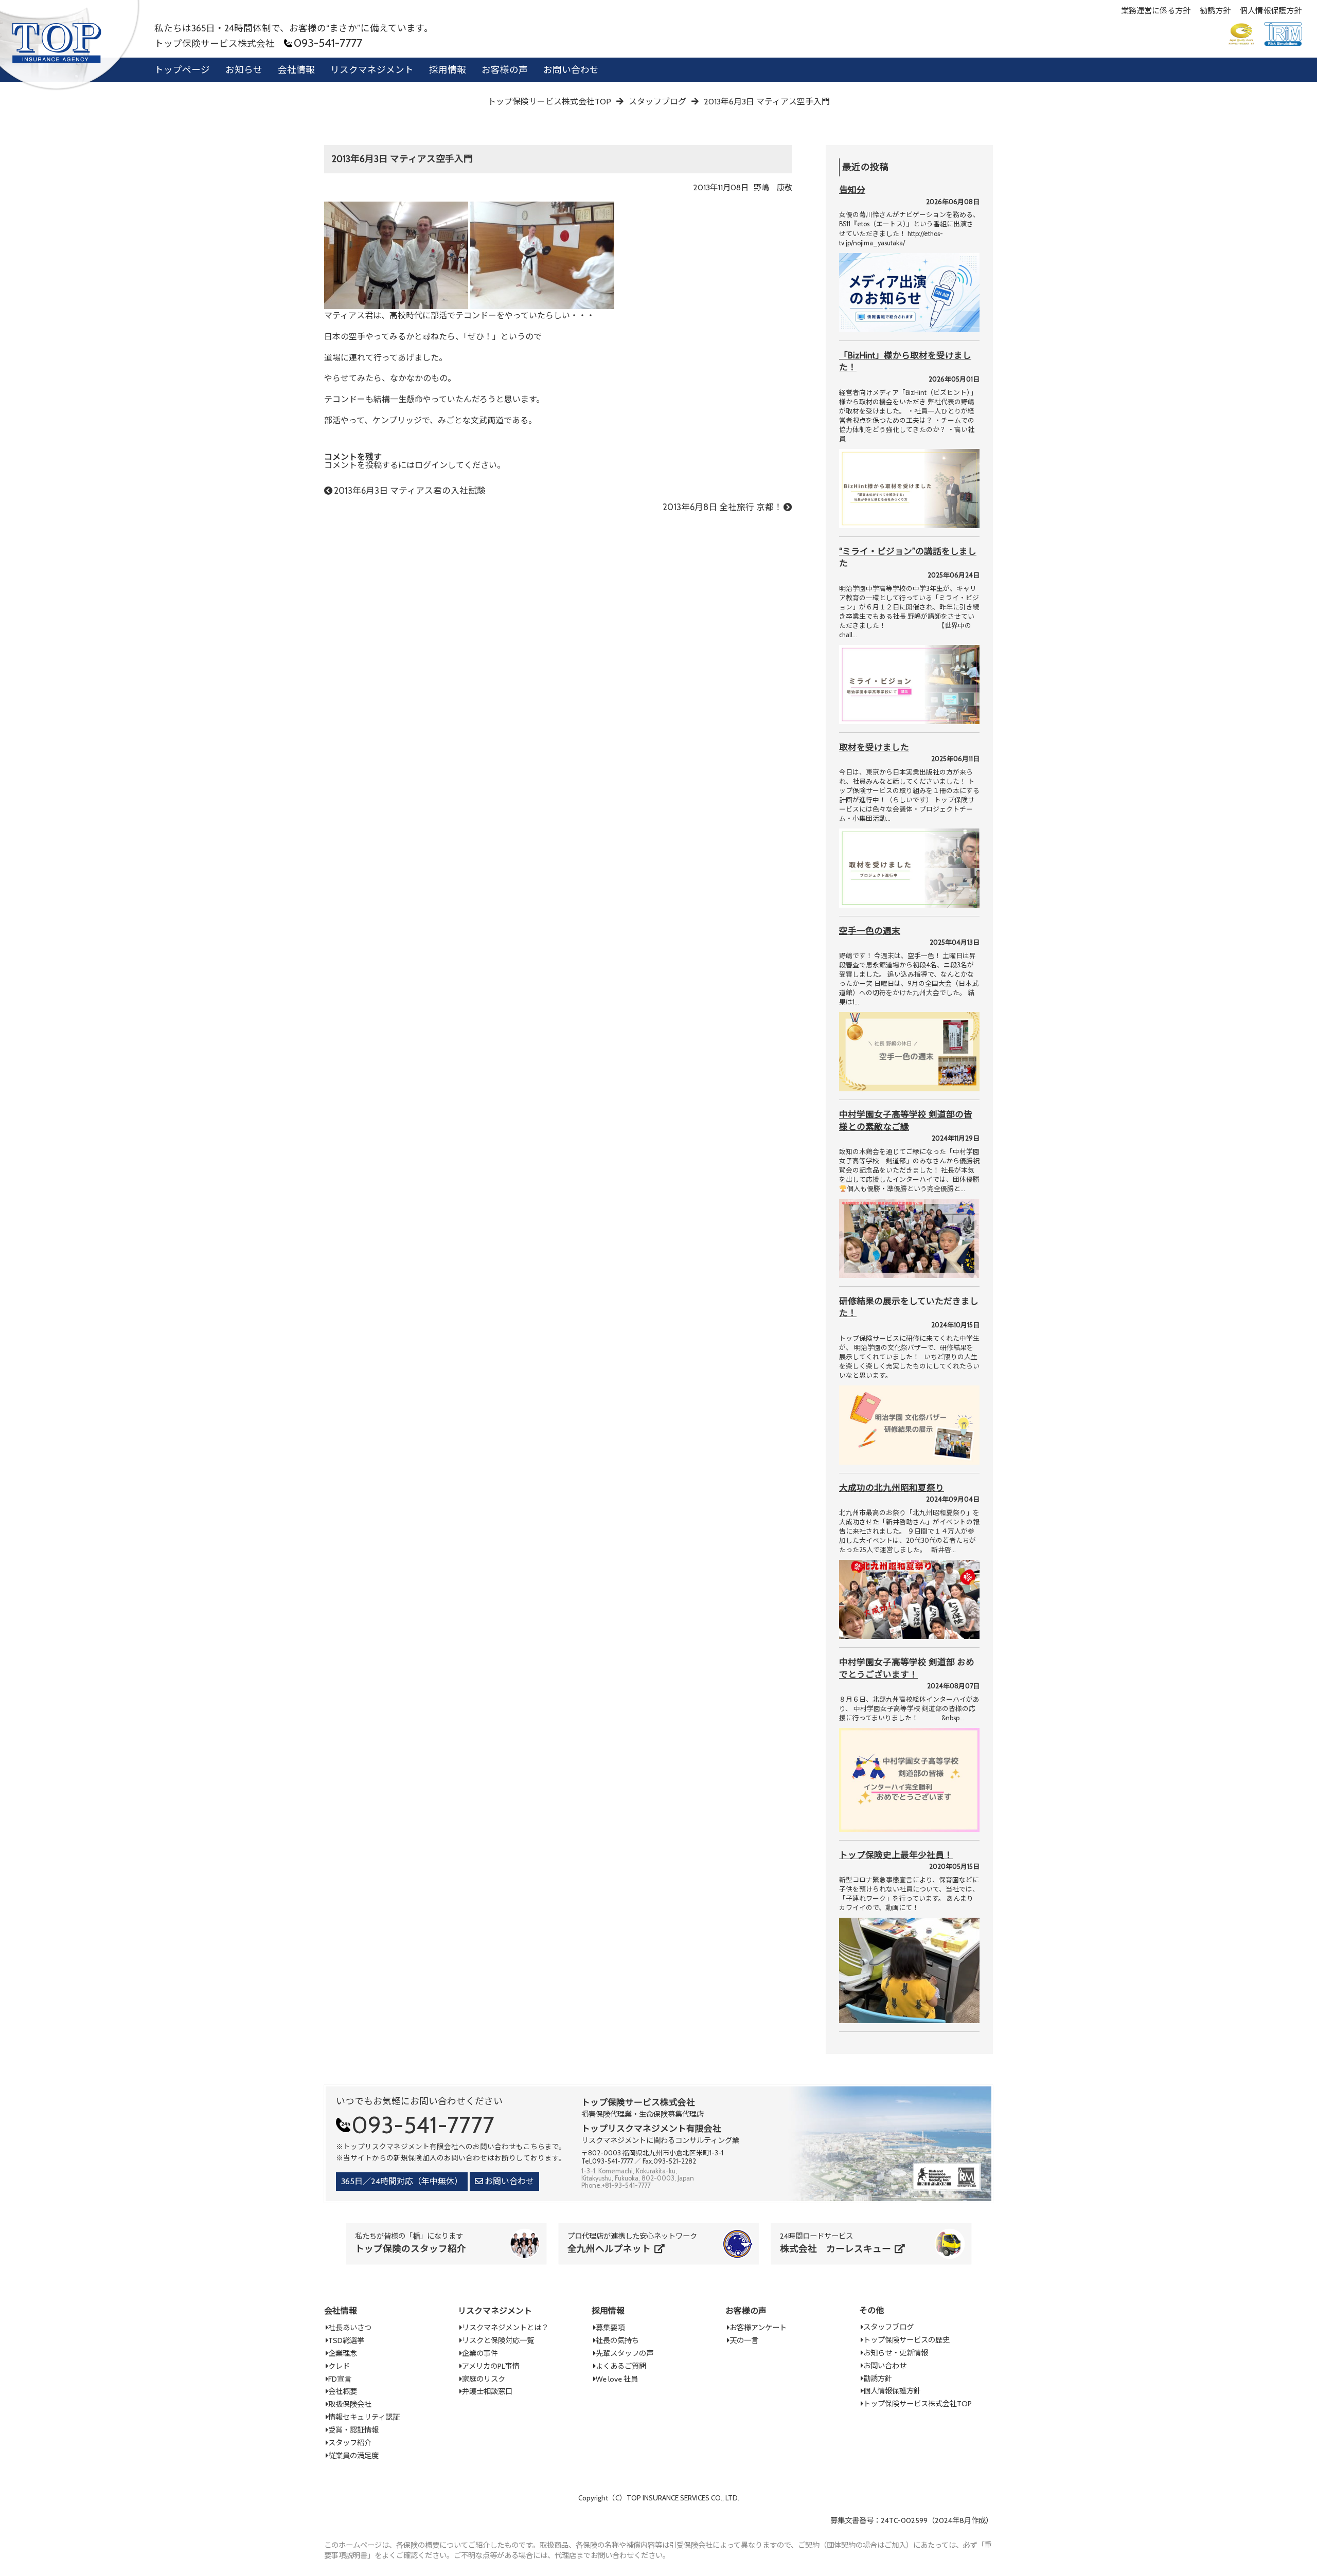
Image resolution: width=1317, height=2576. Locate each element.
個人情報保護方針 (1271, 11)
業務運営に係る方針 (1156, 11)
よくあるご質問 (621, 2366)
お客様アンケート (758, 2328)
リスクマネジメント (372, 70)
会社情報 (296, 70)
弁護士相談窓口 (487, 2391)
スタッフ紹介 (350, 2443)
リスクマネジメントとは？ (505, 2328)
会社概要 (343, 2391)
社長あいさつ (350, 2328)
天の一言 (744, 2340)
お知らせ (244, 70)
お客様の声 (505, 70)
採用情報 (448, 70)
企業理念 (343, 2353)
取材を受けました (874, 747)
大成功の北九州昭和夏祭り (892, 1488)
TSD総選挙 (346, 2340)
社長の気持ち (617, 2340)
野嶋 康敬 (773, 187)
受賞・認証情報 (353, 2430)
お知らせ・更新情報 (896, 2353)
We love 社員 (617, 2379)
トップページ (182, 70)
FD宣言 (340, 2379)
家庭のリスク (484, 2379)
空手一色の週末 (870, 931)
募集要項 (610, 2328)
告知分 (852, 190)
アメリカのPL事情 (491, 2366)
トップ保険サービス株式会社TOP (918, 2404)
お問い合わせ (571, 70)
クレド (339, 2366)
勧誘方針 (1215, 11)
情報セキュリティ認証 (364, 2417)
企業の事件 (480, 2353)
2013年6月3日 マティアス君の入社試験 (410, 491)
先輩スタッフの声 (625, 2353)
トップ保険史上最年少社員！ (896, 1855)
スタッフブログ (888, 2327)
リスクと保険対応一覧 (498, 2340)
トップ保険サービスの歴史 (906, 2340)
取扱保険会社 (350, 2404)
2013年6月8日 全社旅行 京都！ (723, 507)
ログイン (431, 465)
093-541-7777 (328, 43)
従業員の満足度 (353, 2456)
